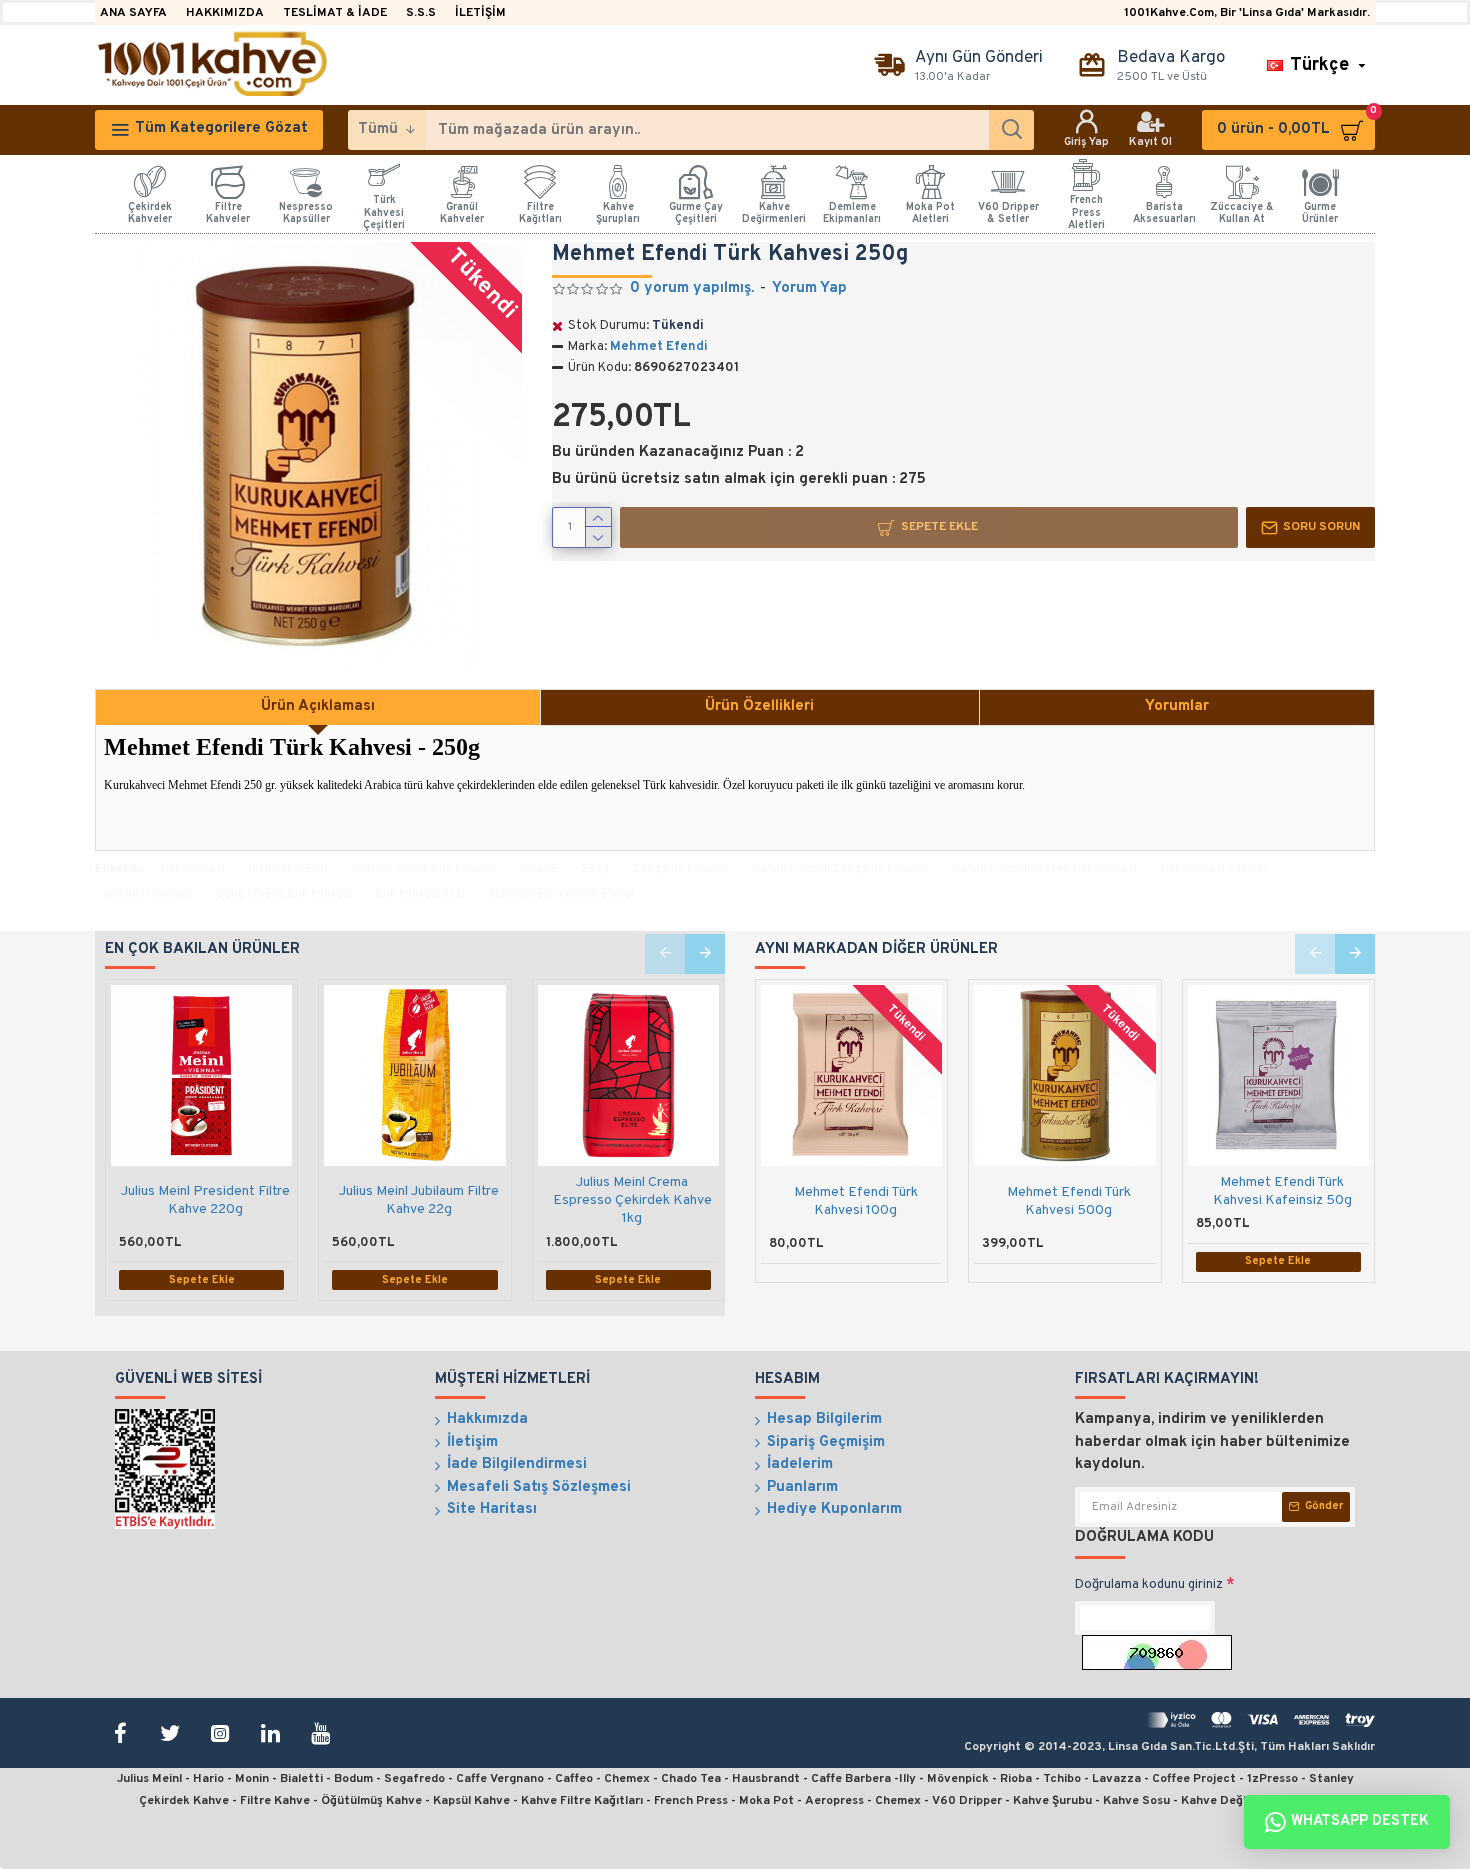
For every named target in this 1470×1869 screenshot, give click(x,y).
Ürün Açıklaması (318, 706)
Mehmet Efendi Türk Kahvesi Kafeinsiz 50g (1282, 1191)
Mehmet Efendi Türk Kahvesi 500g (1069, 1201)
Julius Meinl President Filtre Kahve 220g (205, 1200)
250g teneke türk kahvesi (284, 894)
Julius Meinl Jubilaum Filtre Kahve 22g (419, 1200)
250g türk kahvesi (680, 869)
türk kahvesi (193, 869)
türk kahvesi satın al (1214, 869)
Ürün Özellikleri (759, 706)
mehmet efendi (288, 869)
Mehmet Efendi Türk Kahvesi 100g (856, 1201)
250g (595, 869)
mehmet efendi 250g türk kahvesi (840, 869)
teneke (538, 869)
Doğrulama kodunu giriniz (1149, 1585)
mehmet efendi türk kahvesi (423, 869)
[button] (665, 954)
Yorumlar (1177, 706)
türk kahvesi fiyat (148, 894)
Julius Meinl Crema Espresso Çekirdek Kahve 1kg (632, 1200)
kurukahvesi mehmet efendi (562, 894)
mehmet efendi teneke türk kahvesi (1044, 869)
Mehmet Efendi (659, 347)
